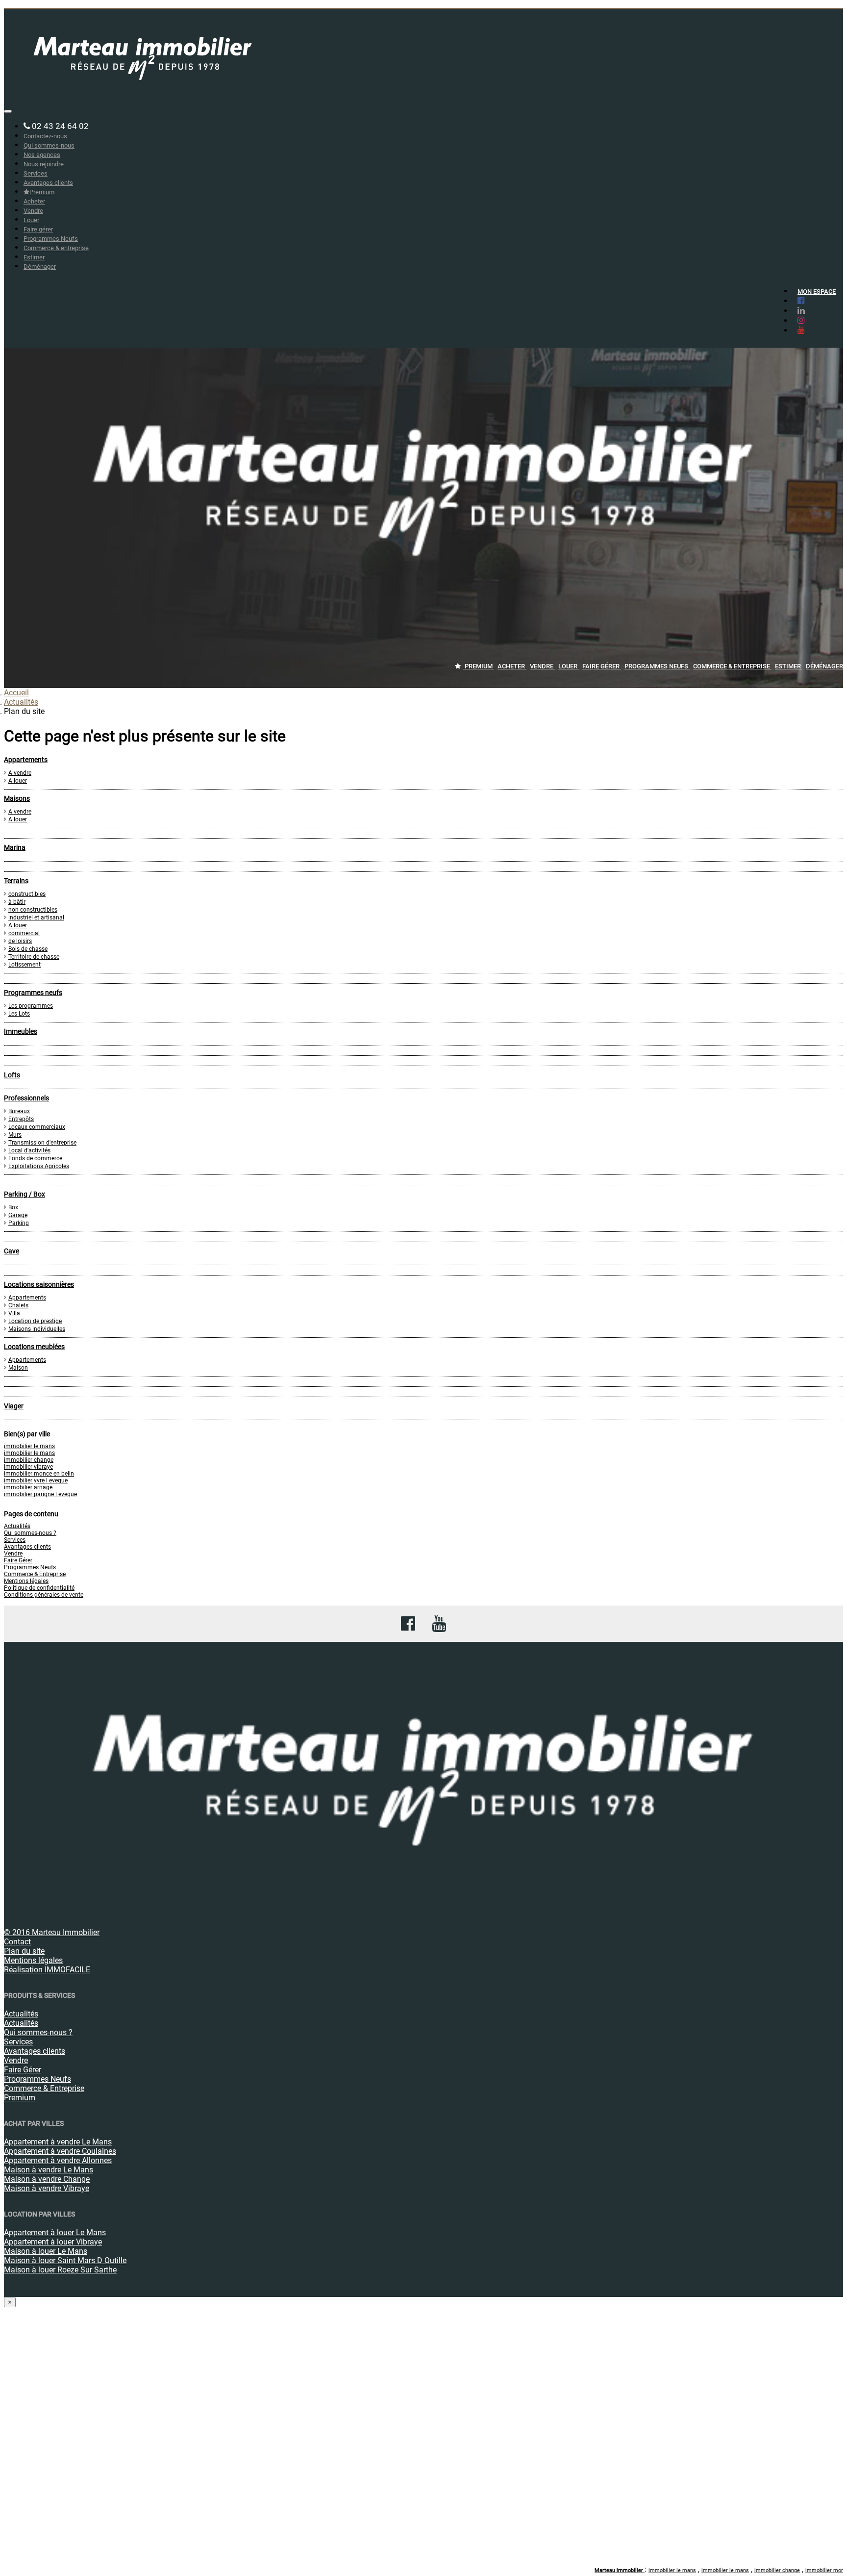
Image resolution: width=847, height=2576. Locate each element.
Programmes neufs (33, 993)
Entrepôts (21, 1119)
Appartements (26, 760)
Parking (19, 1223)
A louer (18, 781)
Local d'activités (29, 1150)
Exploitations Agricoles (39, 1166)
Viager (14, 1406)
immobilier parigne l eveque (40, 1494)
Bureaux (19, 1111)
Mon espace (817, 292)
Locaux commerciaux (37, 1127)
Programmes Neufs (51, 239)
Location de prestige (35, 1321)
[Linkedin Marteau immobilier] (799, 310)
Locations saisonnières (39, 1284)
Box (13, 1207)
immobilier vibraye (28, 1467)
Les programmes (31, 1006)
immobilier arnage (28, 1487)
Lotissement (25, 965)
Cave (12, 1251)
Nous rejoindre (44, 164)
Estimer (34, 257)
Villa (14, 1313)
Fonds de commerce (35, 1158)
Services (36, 173)
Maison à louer (46, 2251)
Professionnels (26, 1098)
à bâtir (17, 902)
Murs (15, 1135)
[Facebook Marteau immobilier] (799, 301)
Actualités (21, 702)
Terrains (16, 881)
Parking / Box (25, 1194)
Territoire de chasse (34, 957)
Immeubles (21, 1031)
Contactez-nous (45, 136)
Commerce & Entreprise (35, 1574)
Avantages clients (48, 183)
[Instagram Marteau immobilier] (799, 320)
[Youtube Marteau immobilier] (799, 330)
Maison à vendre (49, 2170)
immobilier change (29, 1460)
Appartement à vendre (58, 2142)
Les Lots (19, 1014)
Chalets (18, 1305)
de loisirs (20, 941)
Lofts (12, 1075)
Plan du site (24, 1951)
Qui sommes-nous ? (30, 1533)
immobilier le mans (29, 1446)
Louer (31, 220)
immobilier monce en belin (39, 1474)
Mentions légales (26, 1581)
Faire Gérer (18, 1560)
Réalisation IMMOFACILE (47, 1970)
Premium (42, 192)
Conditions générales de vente (44, 1595)
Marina (15, 847)
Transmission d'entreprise (42, 1143)
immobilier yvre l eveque (36, 1480)
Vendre (33, 211)
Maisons (17, 798)
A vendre (20, 773)
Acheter (34, 201)
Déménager (40, 267)
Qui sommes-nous (49, 145)
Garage (18, 1215)
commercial (24, 933)
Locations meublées (34, 1347)
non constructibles (33, 910)
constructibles (27, 894)
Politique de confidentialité (39, 1588)
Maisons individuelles (37, 1329)
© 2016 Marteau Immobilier (52, 1932)
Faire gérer (38, 229)
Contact (17, 1942)
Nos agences (42, 155)
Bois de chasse (28, 949)
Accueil (16, 693)
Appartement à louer (55, 2232)
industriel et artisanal (36, 918)
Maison (18, 1368)
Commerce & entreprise (56, 248)
